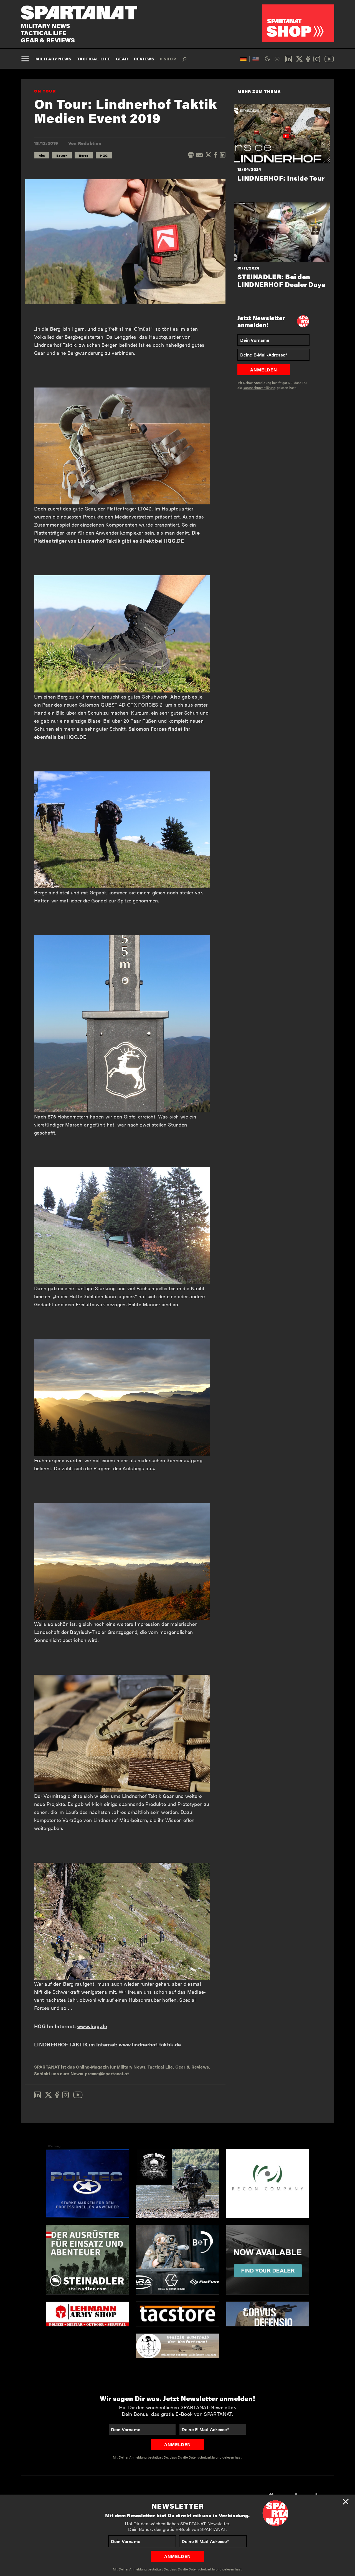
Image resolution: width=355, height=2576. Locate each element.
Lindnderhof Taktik (55, 345)
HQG (104, 155)
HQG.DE (174, 541)
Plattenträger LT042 (129, 508)
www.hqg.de (92, 2026)
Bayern (62, 155)
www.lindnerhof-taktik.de (150, 2044)
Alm (42, 155)
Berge (84, 155)
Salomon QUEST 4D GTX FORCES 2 (121, 705)
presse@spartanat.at (107, 2073)
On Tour (45, 91)
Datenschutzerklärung (205, 2569)
